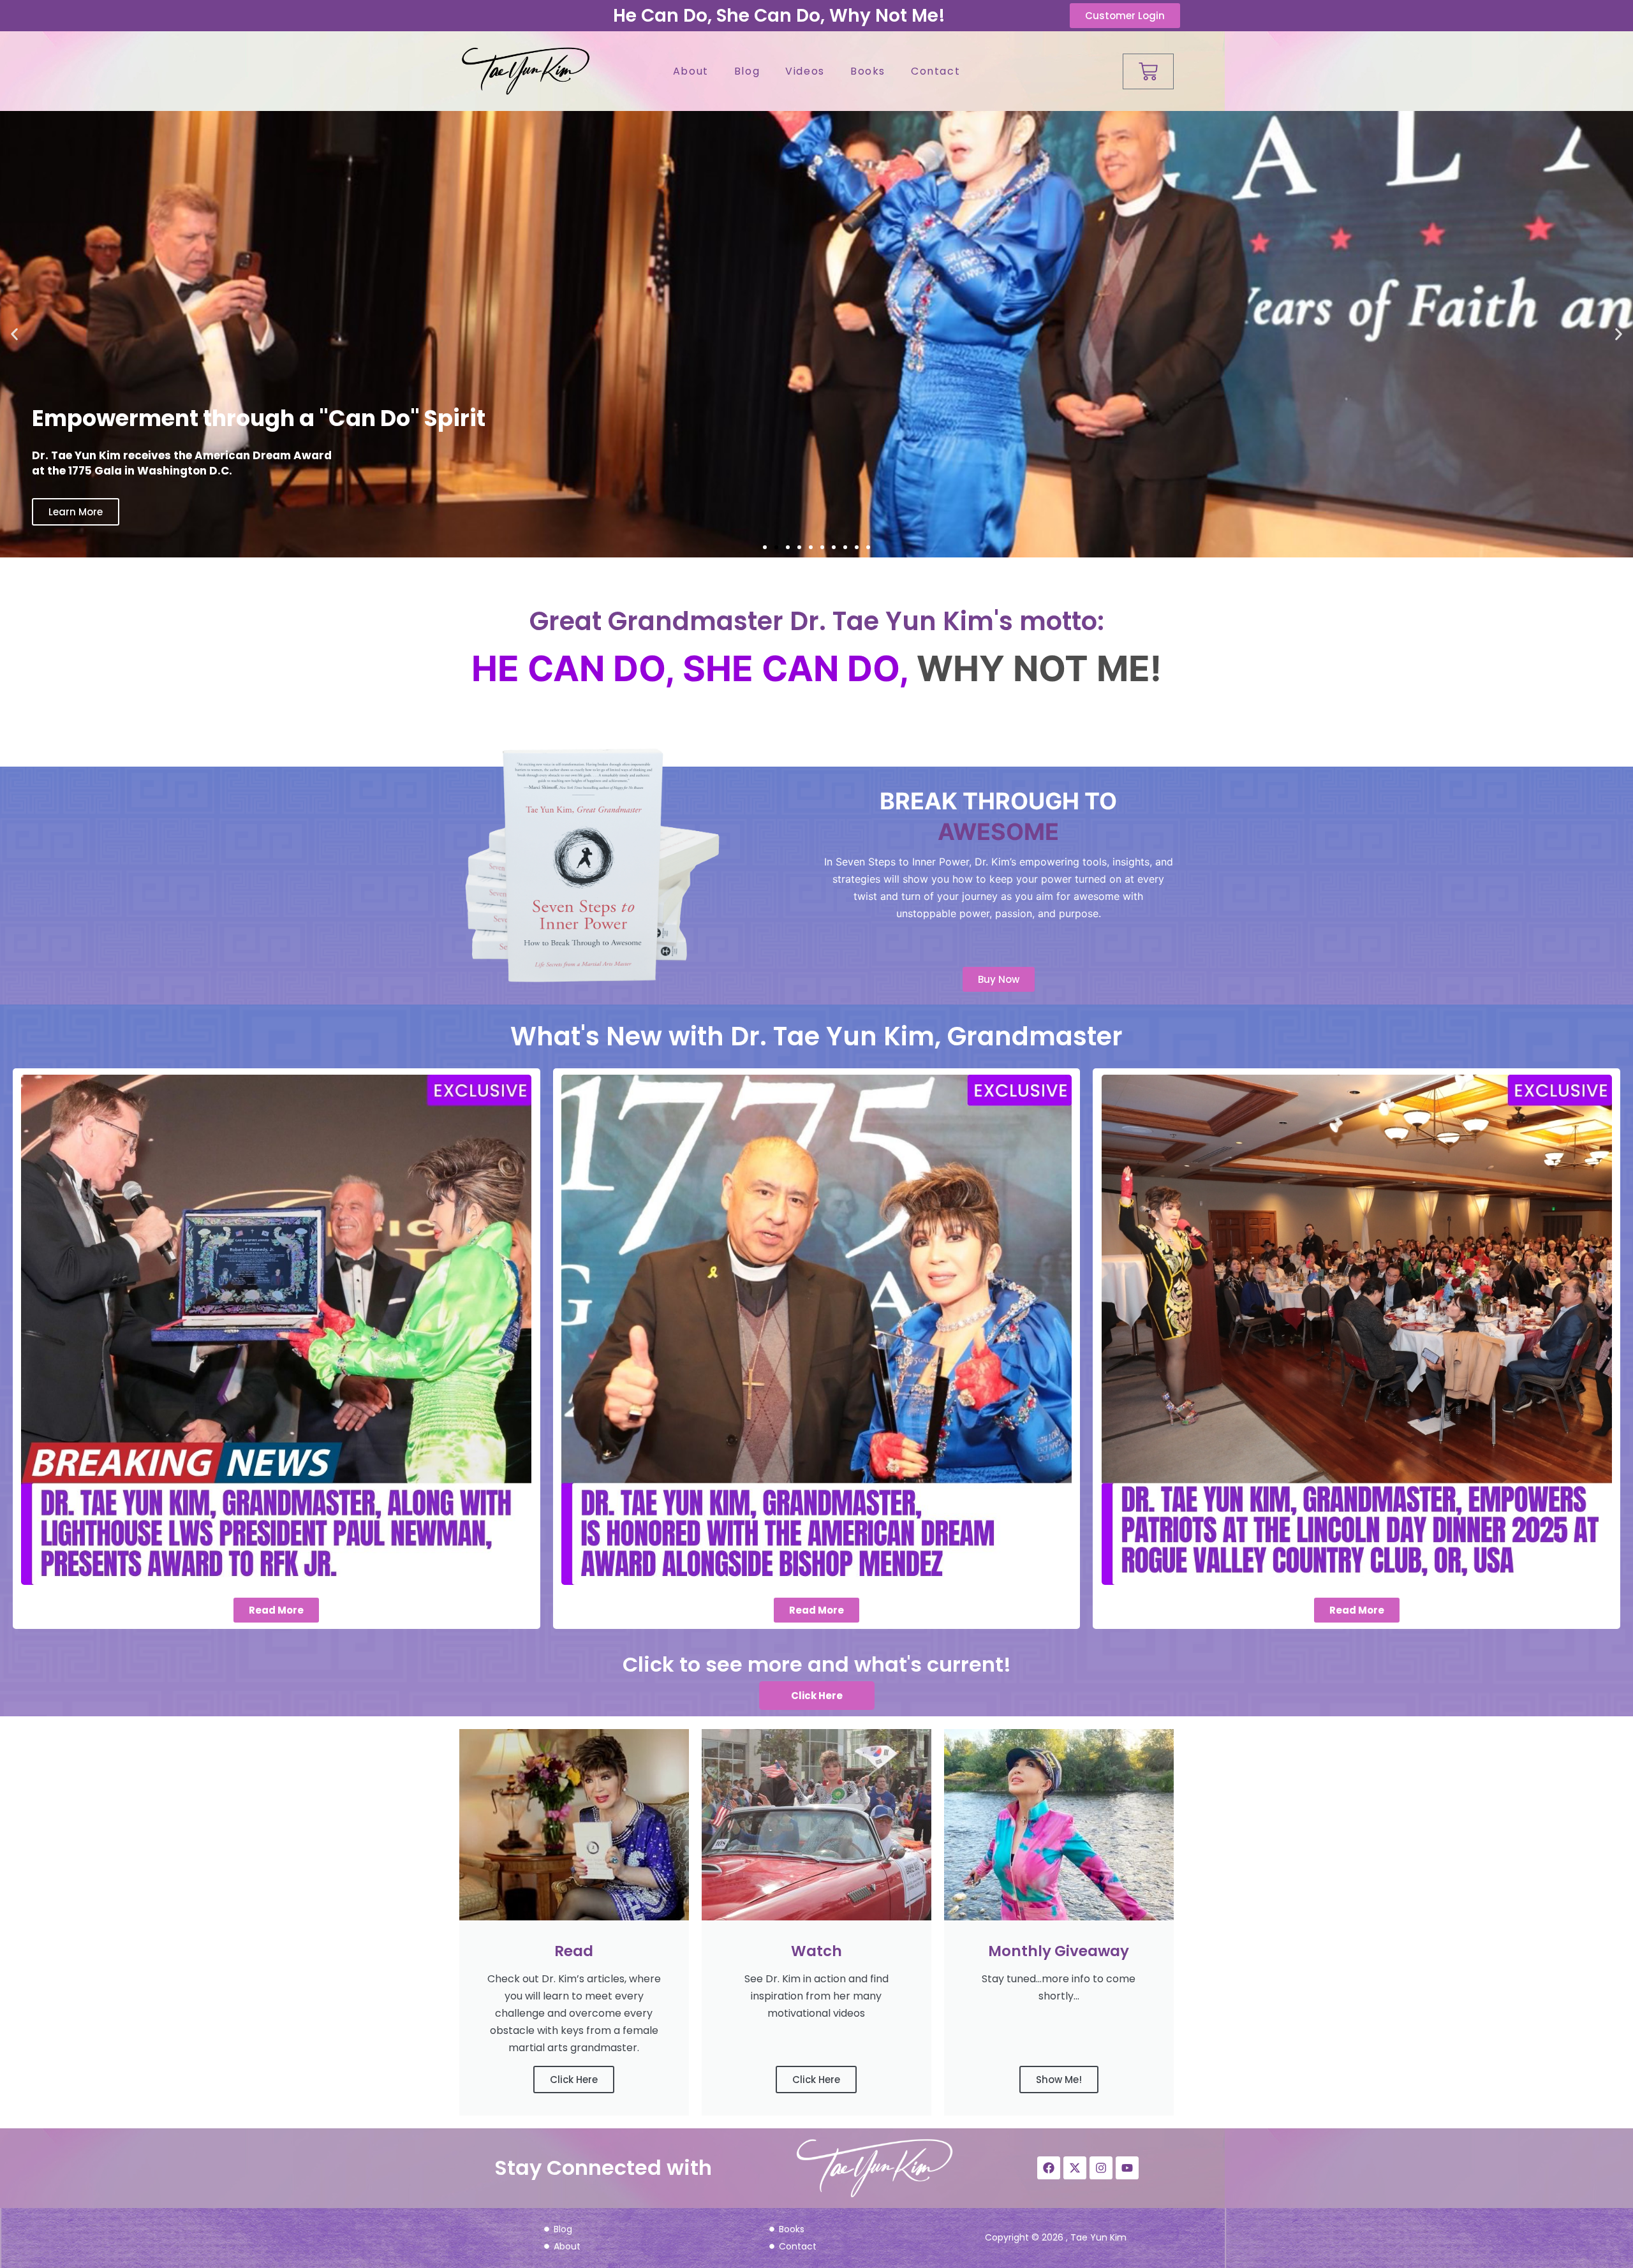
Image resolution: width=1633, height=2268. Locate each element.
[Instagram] (1101, 2168)
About (691, 71)
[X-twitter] (1075, 2168)
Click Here (574, 2080)
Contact (935, 71)
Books (868, 71)
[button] (14, 335)
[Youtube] (1127, 2168)
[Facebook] (1049, 2168)
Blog (747, 71)
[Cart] (1148, 71)
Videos (805, 71)
